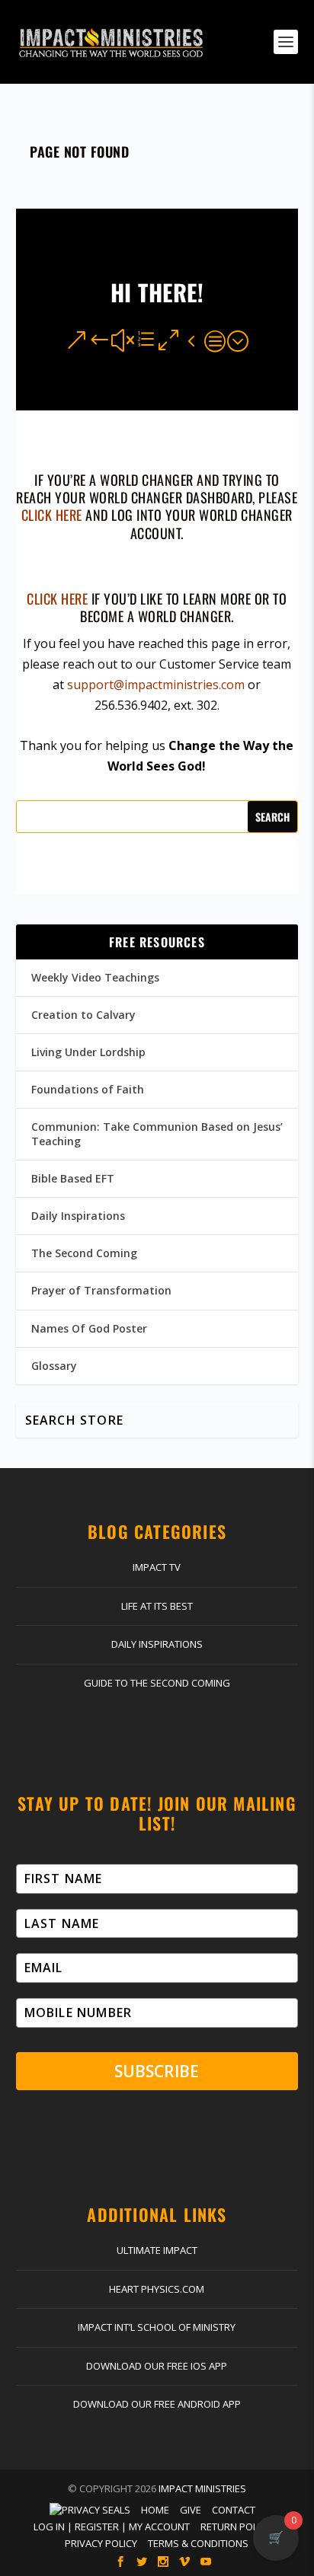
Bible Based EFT (73, 1178)
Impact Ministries (202, 2488)
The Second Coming (84, 1253)
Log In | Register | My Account (112, 2527)
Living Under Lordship (88, 1052)
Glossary (54, 1366)
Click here (57, 599)
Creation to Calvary (83, 1015)
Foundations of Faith (88, 1089)
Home (155, 2510)
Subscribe (157, 2071)
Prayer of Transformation (101, 1290)
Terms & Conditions (198, 2543)
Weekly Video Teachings (95, 977)
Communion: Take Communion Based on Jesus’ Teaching (157, 1133)
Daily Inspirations (78, 1216)
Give (191, 2510)
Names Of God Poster (89, 1328)
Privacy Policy (101, 2543)
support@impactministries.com (156, 685)
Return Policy (236, 2527)
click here (52, 515)
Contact (234, 2510)
